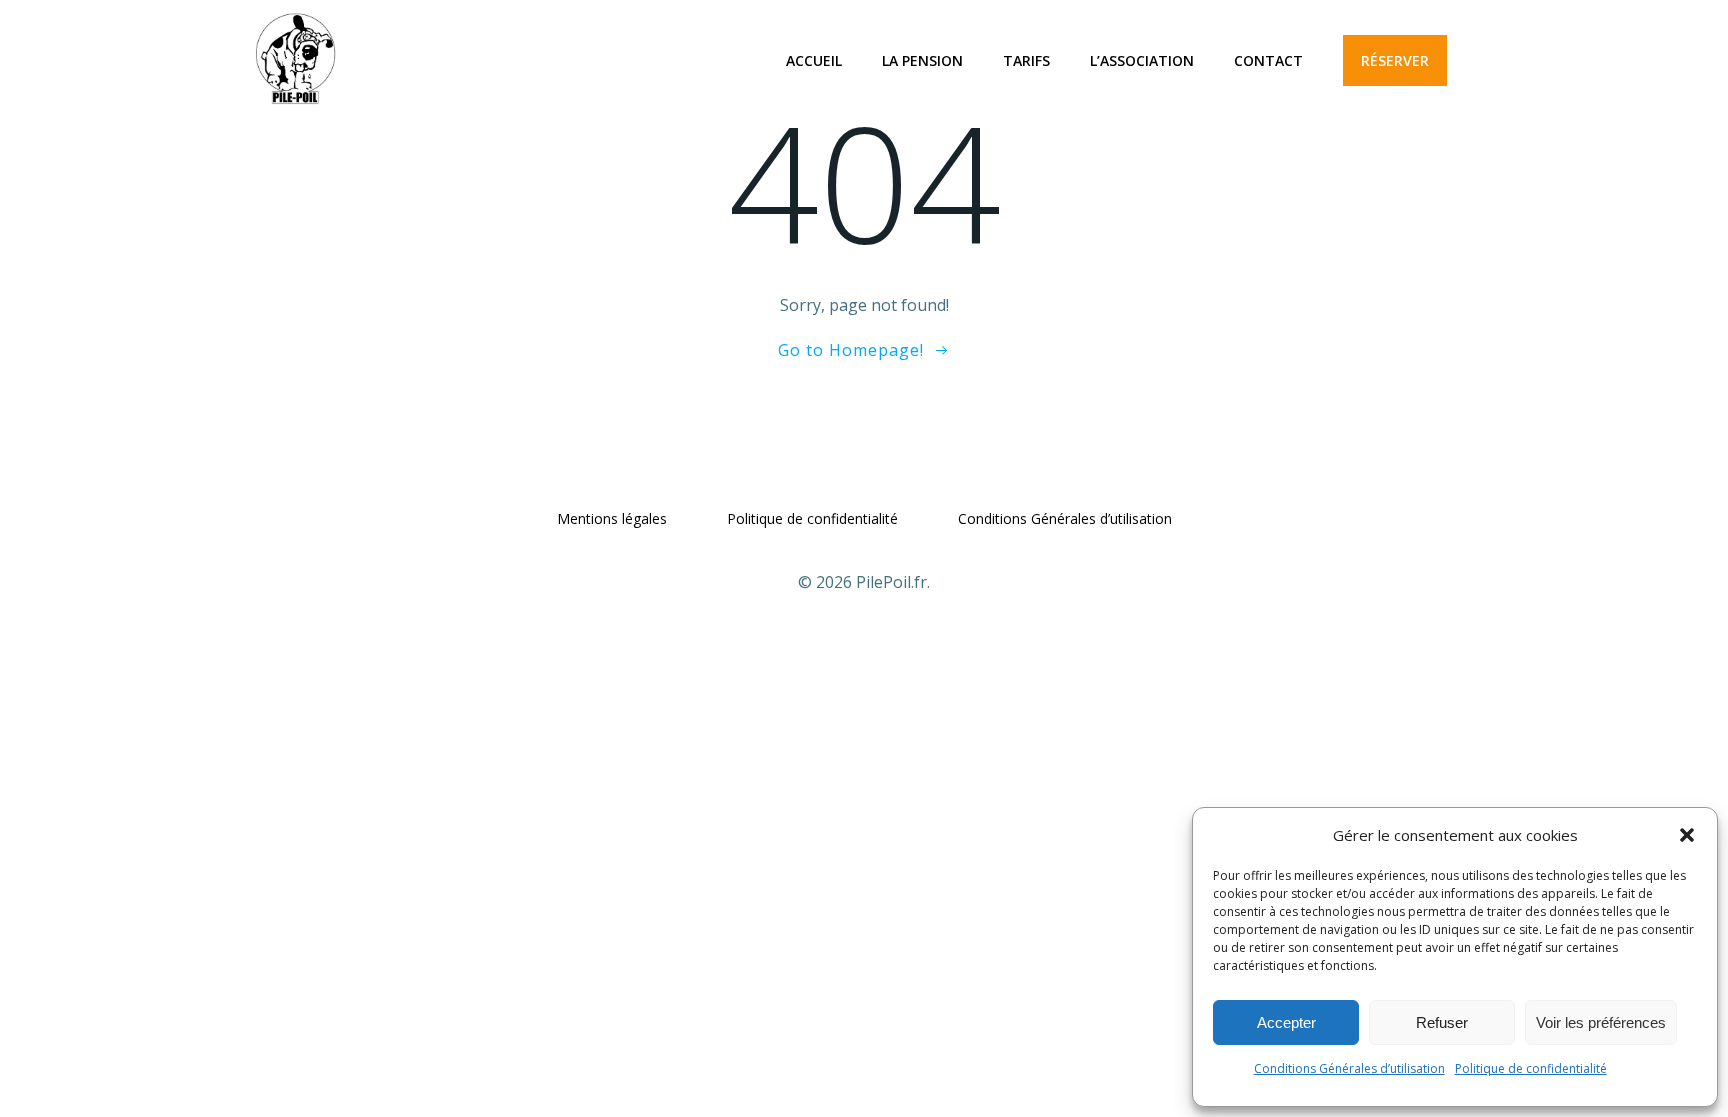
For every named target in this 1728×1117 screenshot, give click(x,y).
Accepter (1286, 1022)
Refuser (1442, 1022)
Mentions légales (612, 518)
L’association (1142, 60)
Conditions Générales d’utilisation (1349, 1068)
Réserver (1395, 60)
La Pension (922, 60)
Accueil (814, 60)
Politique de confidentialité (1531, 1068)
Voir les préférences (1601, 1022)
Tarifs (1026, 60)
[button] (1687, 835)
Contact (1268, 60)
